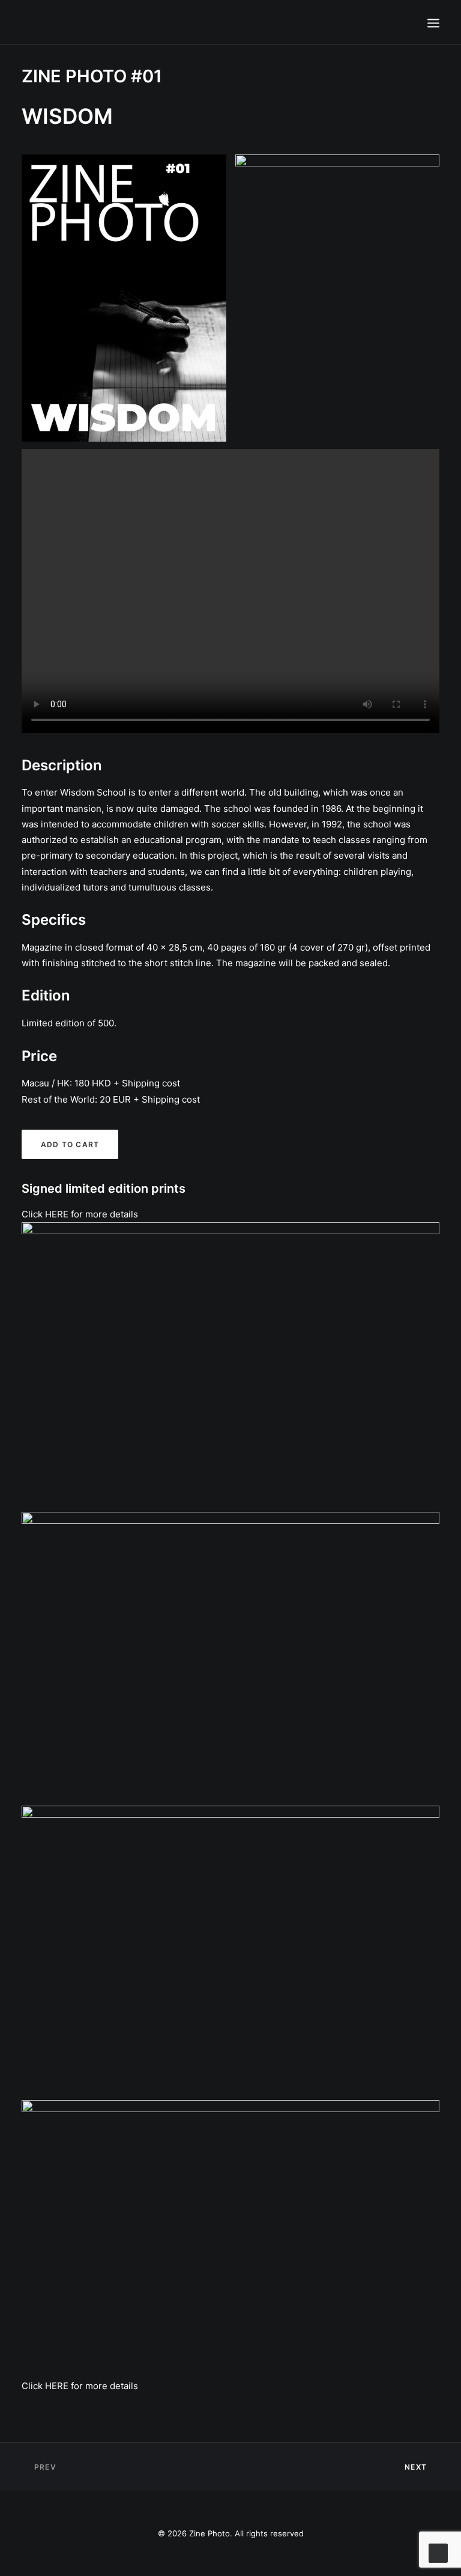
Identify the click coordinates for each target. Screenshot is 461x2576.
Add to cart (70, 1144)
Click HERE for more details (80, 1214)
